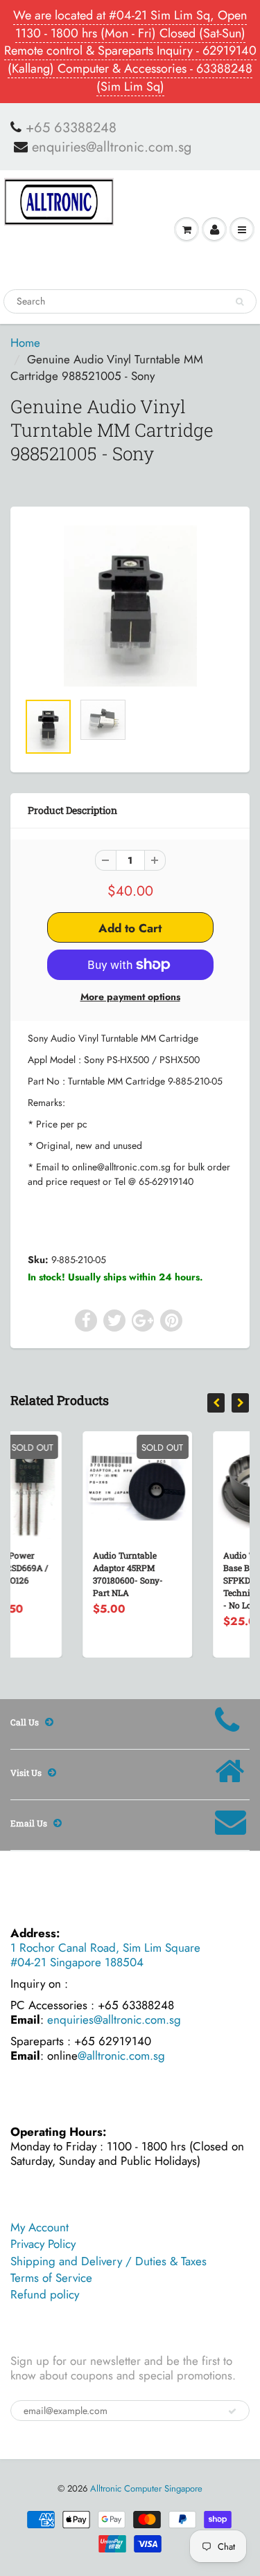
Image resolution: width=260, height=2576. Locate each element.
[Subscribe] (232, 2411)
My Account (40, 2227)
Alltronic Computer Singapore (146, 2488)
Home (25, 343)
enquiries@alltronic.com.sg (112, 147)
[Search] (240, 302)
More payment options (130, 997)
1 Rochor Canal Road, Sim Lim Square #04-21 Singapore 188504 (105, 1955)
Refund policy (45, 2294)
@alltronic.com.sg (121, 2056)
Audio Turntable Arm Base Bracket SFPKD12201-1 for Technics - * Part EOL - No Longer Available (212, 1580)
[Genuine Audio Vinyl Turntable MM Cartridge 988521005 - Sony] (130, 606)
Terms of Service (51, 2278)
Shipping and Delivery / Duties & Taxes (109, 2261)
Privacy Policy (43, 2244)
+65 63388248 (71, 128)
